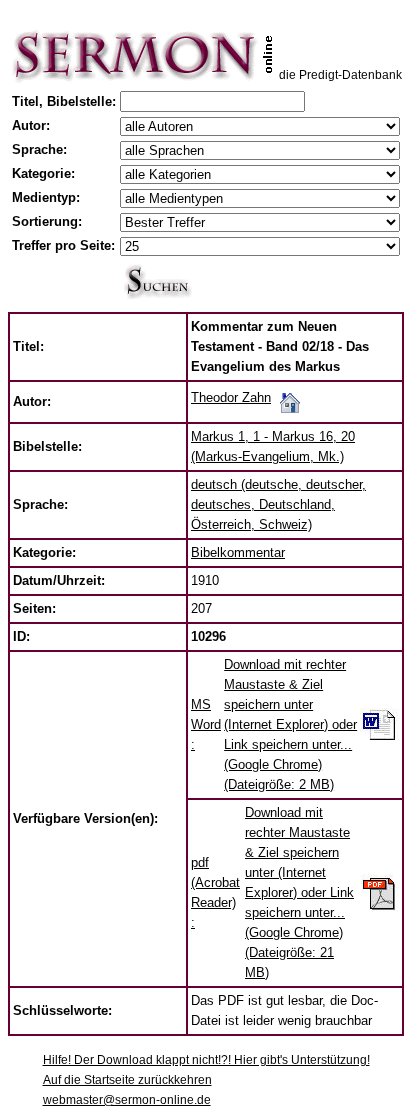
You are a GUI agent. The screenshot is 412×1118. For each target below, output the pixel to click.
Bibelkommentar (238, 552)
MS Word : (206, 724)
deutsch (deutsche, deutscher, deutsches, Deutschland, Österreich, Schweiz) (278, 504)
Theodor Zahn (231, 397)
